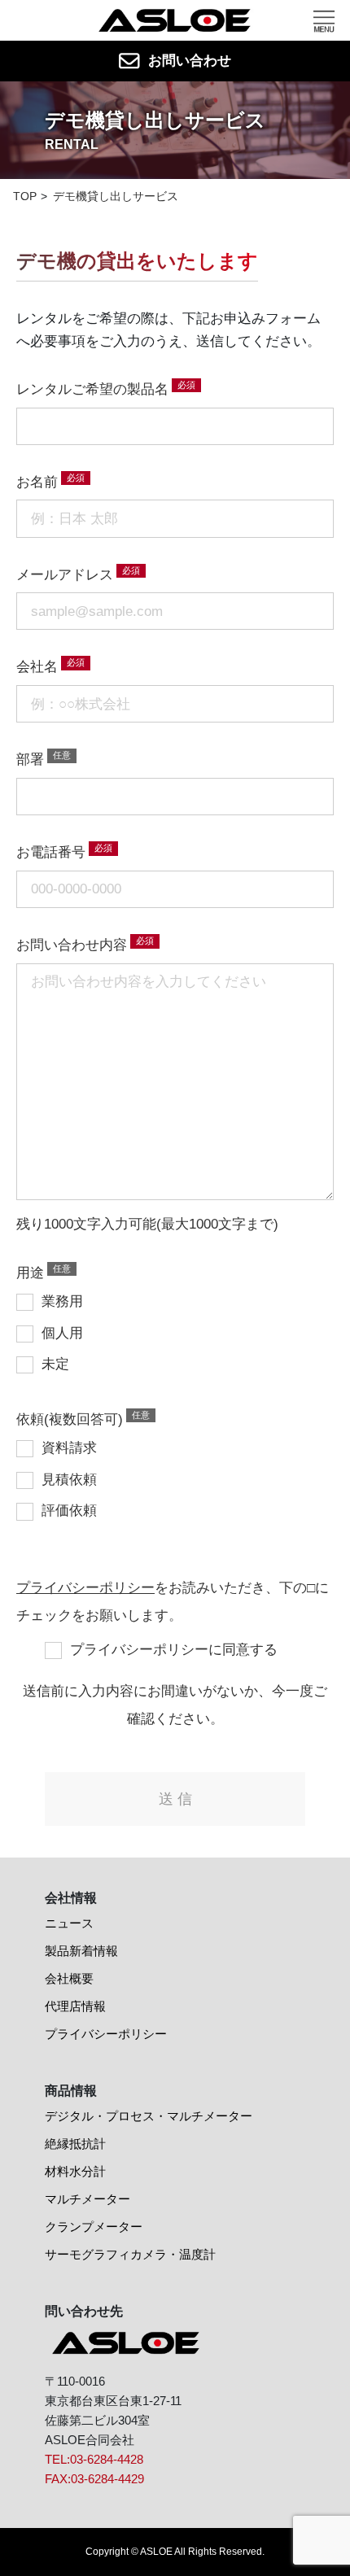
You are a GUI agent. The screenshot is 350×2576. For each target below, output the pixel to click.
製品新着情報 (81, 1951)
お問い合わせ (190, 61)
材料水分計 (75, 2171)
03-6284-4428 (107, 2459)
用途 (30, 1273)
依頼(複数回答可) (70, 1419)
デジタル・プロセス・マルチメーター (149, 2116)
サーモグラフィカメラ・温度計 (130, 2254)
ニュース (69, 1923)
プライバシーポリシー (85, 1588)
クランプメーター (94, 2227)
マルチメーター (87, 2199)
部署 (30, 760)
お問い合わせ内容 (72, 945)
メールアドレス (65, 575)
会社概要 (69, 1978)
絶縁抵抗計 (75, 2144)
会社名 (37, 667)
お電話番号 (51, 852)
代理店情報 (75, 2006)
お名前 (37, 482)
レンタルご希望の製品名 (92, 389)
